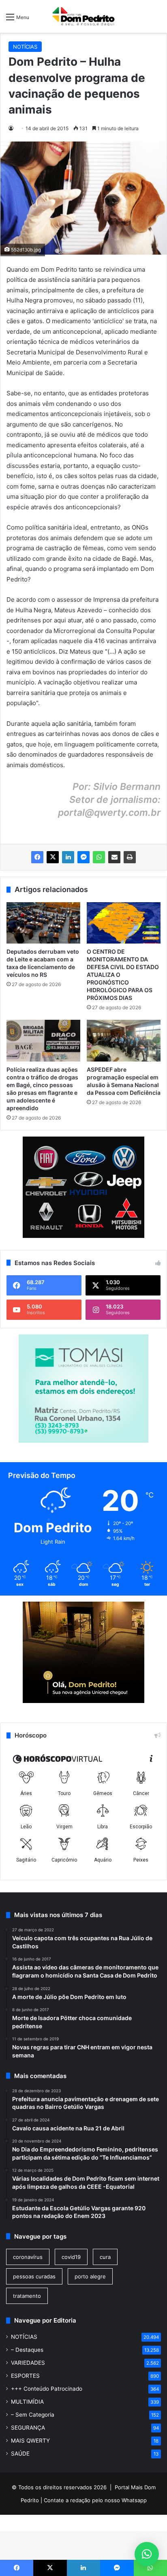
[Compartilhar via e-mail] (114, 857)
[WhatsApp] (99, 857)
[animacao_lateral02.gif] (83, 1187)
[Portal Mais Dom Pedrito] (83, 16)
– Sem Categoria (33, 2415)
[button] (147, 2554)
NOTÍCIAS (25, 47)
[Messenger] (83, 857)
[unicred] (83, 1701)
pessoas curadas (34, 2276)
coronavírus (28, 2257)
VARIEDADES (28, 2363)
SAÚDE (20, 2454)
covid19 (71, 2257)
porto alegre (90, 2276)
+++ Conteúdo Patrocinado (47, 2389)
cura (105, 2257)
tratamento (27, 2296)
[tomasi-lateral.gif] (83, 1441)
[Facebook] (37, 857)
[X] (53, 857)
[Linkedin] (68, 857)
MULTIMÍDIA (27, 2402)
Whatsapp (134, 2500)
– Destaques (27, 2350)
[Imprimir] (130, 857)
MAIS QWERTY (30, 2441)
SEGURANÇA (28, 2428)
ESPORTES (25, 2376)
